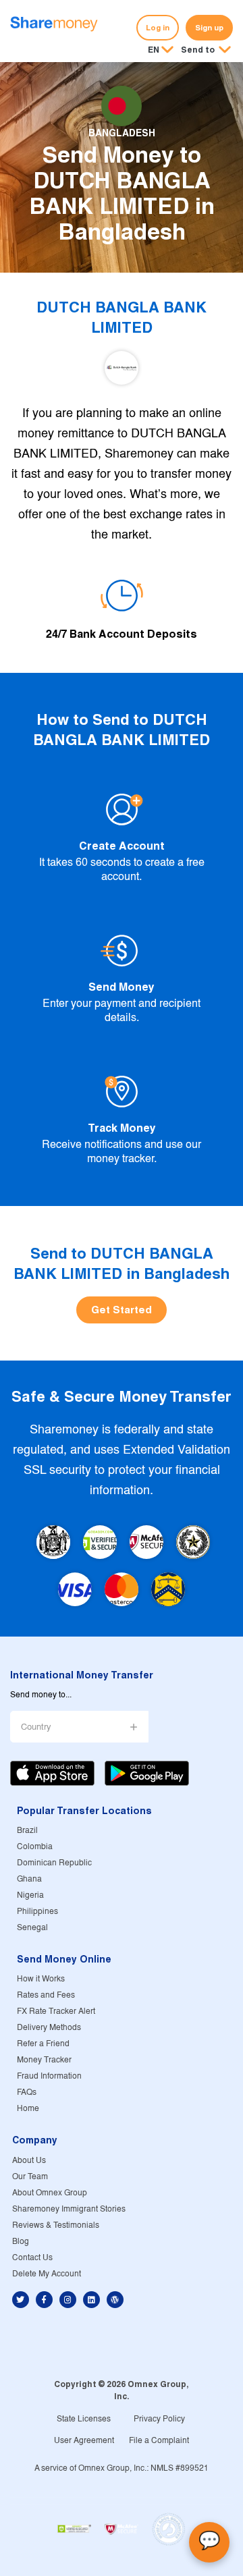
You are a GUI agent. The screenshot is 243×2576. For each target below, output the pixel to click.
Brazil (27, 1831)
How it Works (41, 1979)
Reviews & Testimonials (56, 2225)
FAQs (27, 2092)
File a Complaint (159, 2441)
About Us (29, 2161)
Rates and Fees (46, 1995)
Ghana (29, 1879)
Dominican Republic (54, 1863)
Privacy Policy (159, 2419)
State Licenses (84, 2419)
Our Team (30, 2177)
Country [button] (36, 1727)
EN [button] (154, 50)
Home (28, 2109)
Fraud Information (49, 2076)
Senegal (32, 1928)
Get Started (122, 1310)
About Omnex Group (50, 2193)
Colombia (35, 1847)
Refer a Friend (43, 2044)
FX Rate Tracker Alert (56, 2011)
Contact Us (32, 2258)
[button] (206, 51)
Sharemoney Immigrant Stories (69, 2209)
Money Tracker (44, 2060)
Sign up (209, 28)
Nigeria (30, 1895)
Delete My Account (47, 2274)
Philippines (37, 1912)
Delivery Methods (49, 2028)
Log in (158, 28)
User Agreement (84, 2441)
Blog (21, 2242)
